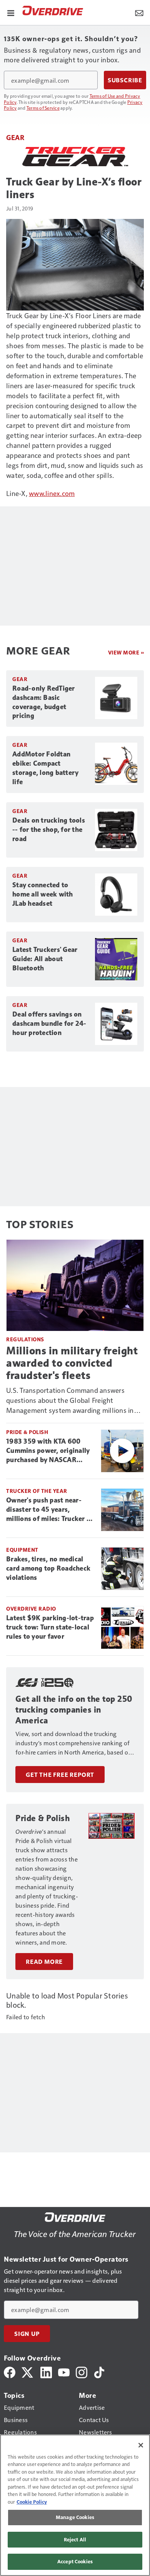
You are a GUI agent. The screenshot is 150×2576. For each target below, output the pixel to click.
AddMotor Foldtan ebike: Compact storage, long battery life (45, 768)
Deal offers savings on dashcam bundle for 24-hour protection (49, 1023)
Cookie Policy (32, 2502)
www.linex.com (52, 493)
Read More (44, 1962)
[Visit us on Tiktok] (99, 2371)
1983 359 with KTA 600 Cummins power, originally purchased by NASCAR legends (48, 1451)
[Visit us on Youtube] (64, 2371)
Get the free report (60, 1775)
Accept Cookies (75, 2561)
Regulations (25, 1339)
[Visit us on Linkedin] (46, 2371)
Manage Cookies (75, 2517)
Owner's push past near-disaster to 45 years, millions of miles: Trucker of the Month (50, 1510)
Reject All (75, 2539)
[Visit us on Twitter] (28, 2371)
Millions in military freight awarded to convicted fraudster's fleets (72, 1363)
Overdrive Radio (31, 1609)
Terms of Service (43, 108)
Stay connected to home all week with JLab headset (43, 894)
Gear (15, 137)
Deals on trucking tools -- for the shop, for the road (49, 830)
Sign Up (27, 2334)
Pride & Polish (27, 1432)
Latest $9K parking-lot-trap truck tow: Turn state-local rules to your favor (50, 1627)
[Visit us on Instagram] (82, 2371)
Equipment (22, 1550)
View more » (126, 652)
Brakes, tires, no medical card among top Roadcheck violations (48, 1568)
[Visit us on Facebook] (10, 2371)
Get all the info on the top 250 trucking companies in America (74, 1710)
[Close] (141, 2445)
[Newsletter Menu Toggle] (139, 12)
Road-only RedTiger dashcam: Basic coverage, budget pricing (44, 702)
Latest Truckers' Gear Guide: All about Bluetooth (45, 959)
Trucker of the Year (37, 1491)
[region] (75, 2505)
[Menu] (11, 12)
